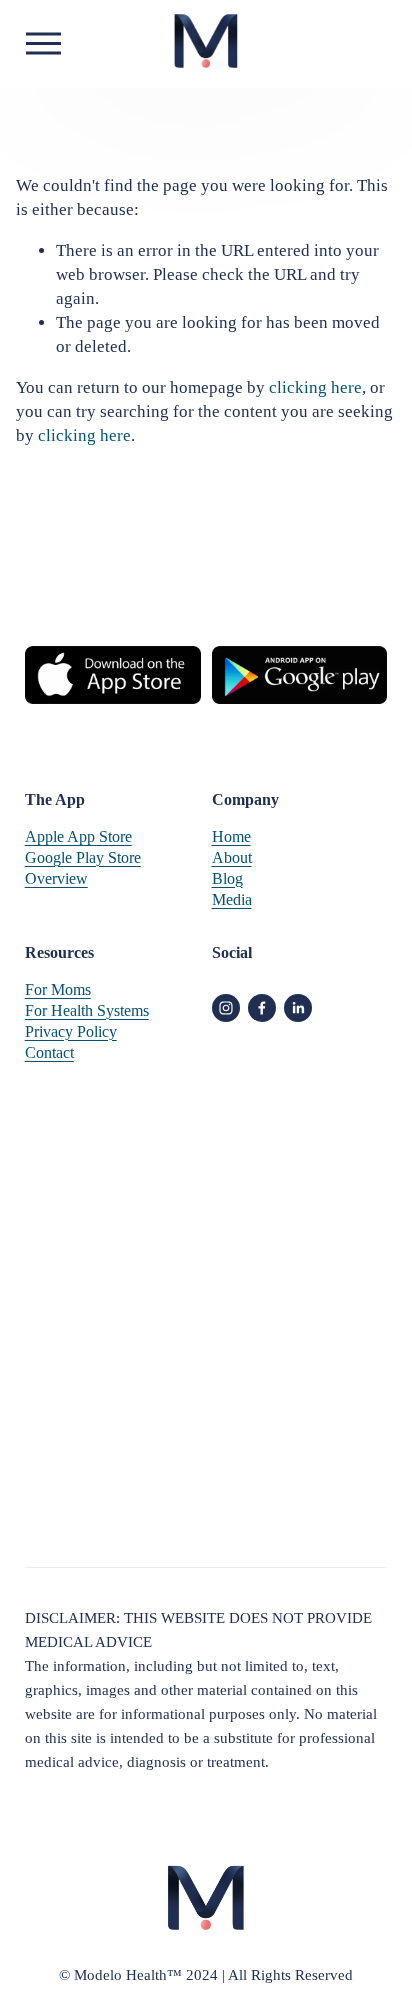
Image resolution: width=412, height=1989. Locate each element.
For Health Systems (87, 1010)
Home (231, 836)
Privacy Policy (71, 1031)
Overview (56, 878)
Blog (227, 878)
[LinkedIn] (298, 1008)
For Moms (58, 989)
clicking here (315, 387)
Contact (49, 1052)
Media (232, 899)
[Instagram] (226, 1008)
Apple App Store (78, 836)
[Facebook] (262, 1008)
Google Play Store (83, 857)
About (232, 857)
